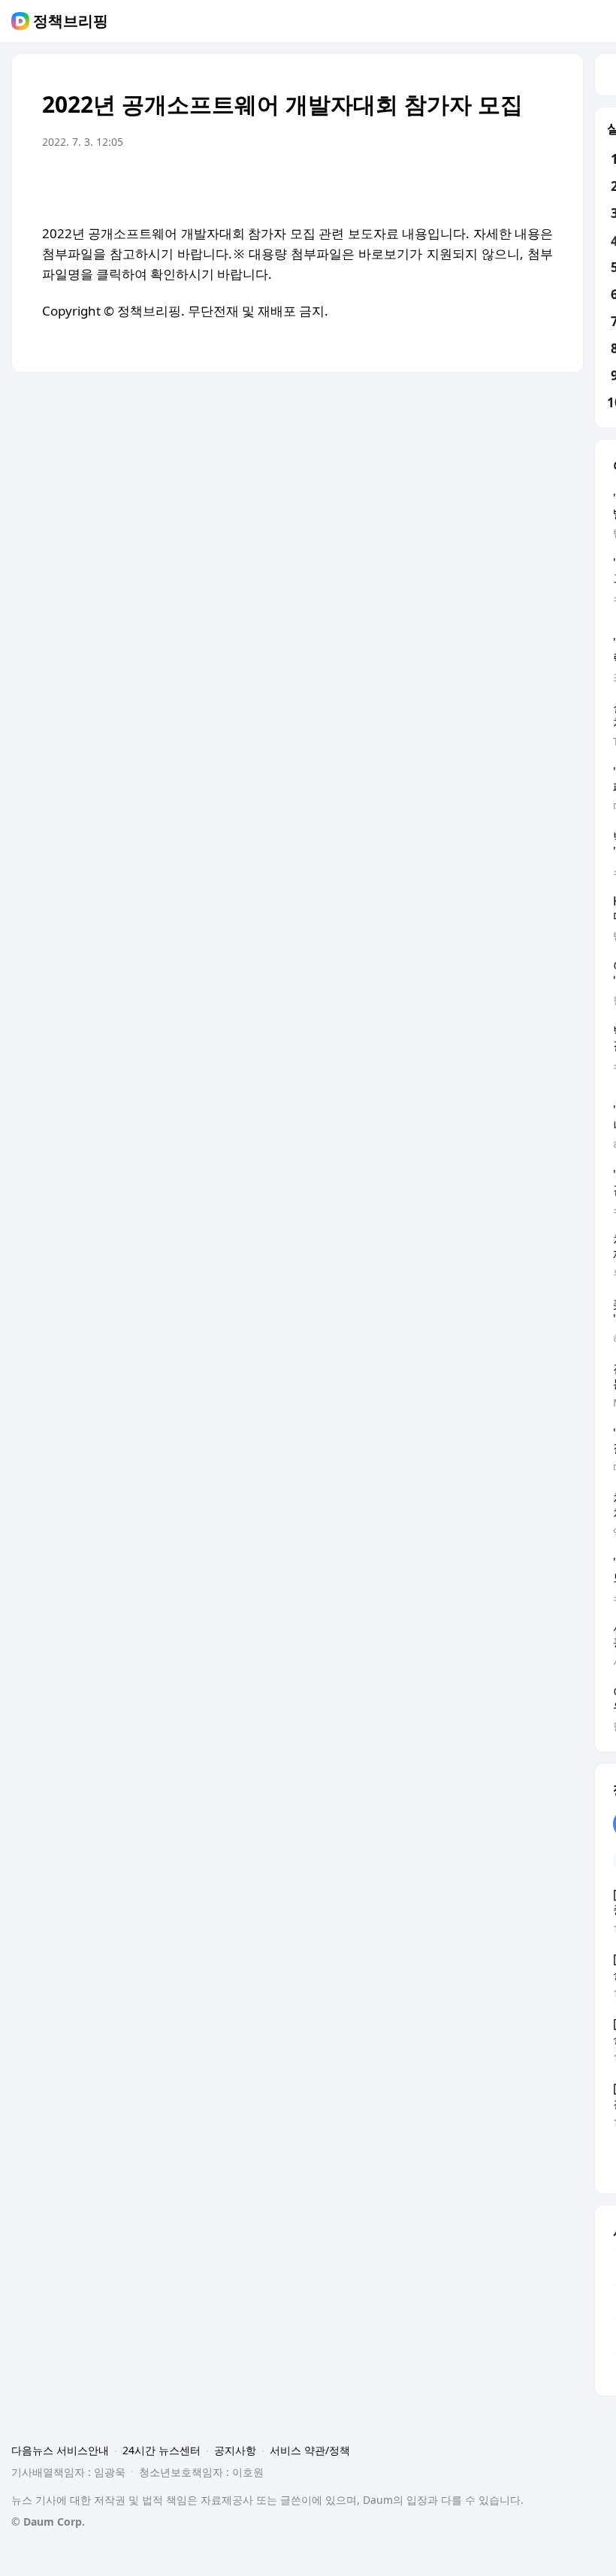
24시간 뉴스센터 (162, 2450)
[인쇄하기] (538, 184)
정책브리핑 (71, 21)
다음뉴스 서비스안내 (60, 2450)
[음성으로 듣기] (448, 184)
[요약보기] (418, 184)
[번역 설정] (478, 184)
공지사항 (235, 2450)
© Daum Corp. (48, 2522)
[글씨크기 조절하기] (508, 184)
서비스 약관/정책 (310, 2450)
